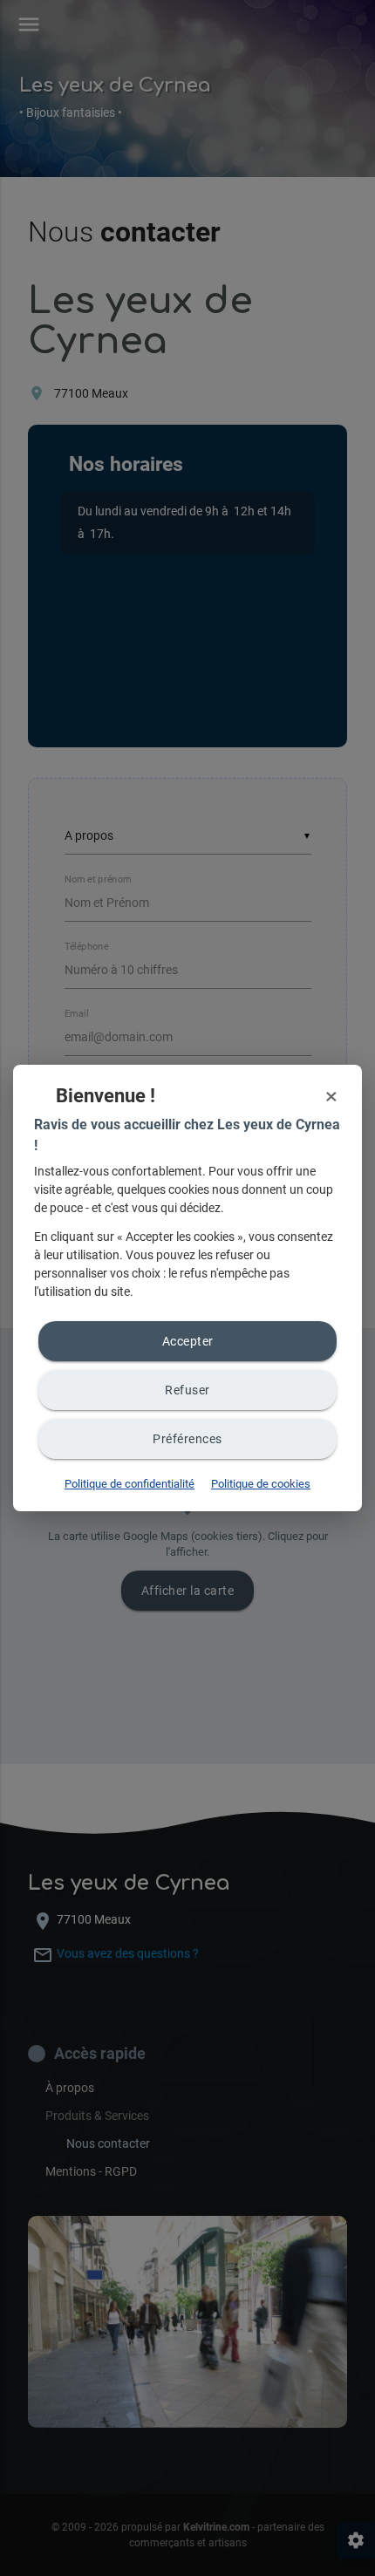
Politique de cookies (261, 1484)
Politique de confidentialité (130, 1484)
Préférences (187, 1439)
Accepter (188, 1341)
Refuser (187, 1390)
